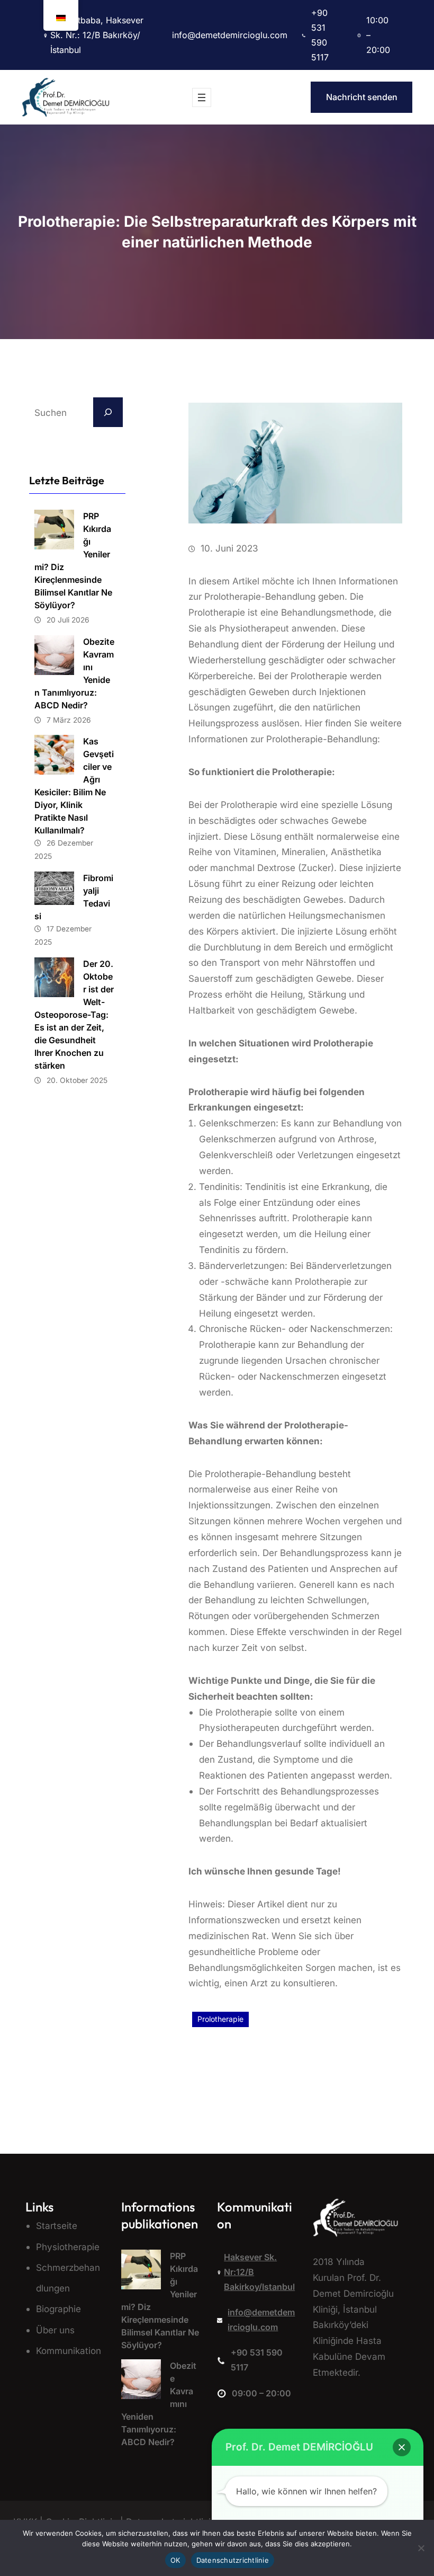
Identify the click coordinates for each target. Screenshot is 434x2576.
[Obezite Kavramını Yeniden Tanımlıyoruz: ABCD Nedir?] (141, 2382)
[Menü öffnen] (202, 97)
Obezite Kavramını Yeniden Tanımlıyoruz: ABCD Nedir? (74, 673)
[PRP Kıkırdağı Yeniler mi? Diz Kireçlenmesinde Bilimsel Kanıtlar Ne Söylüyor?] (141, 2272)
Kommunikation (69, 2351)
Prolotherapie (220, 2019)
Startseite (57, 2226)
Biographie (58, 2309)
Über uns (55, 2330)
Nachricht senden (362, 97)
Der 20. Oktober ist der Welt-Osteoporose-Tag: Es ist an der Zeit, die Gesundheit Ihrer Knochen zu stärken (74, 1015)
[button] (402, 2447)
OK (175, 2560)
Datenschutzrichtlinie (233, 2560)
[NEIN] (421, 2548)
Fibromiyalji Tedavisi (74, 897)
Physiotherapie (68, 2247)
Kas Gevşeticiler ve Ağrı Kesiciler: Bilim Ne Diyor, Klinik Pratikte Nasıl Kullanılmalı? (74, 786)
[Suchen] (108, 412)
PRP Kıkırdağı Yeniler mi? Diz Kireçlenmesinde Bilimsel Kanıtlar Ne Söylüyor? (73, 561)
